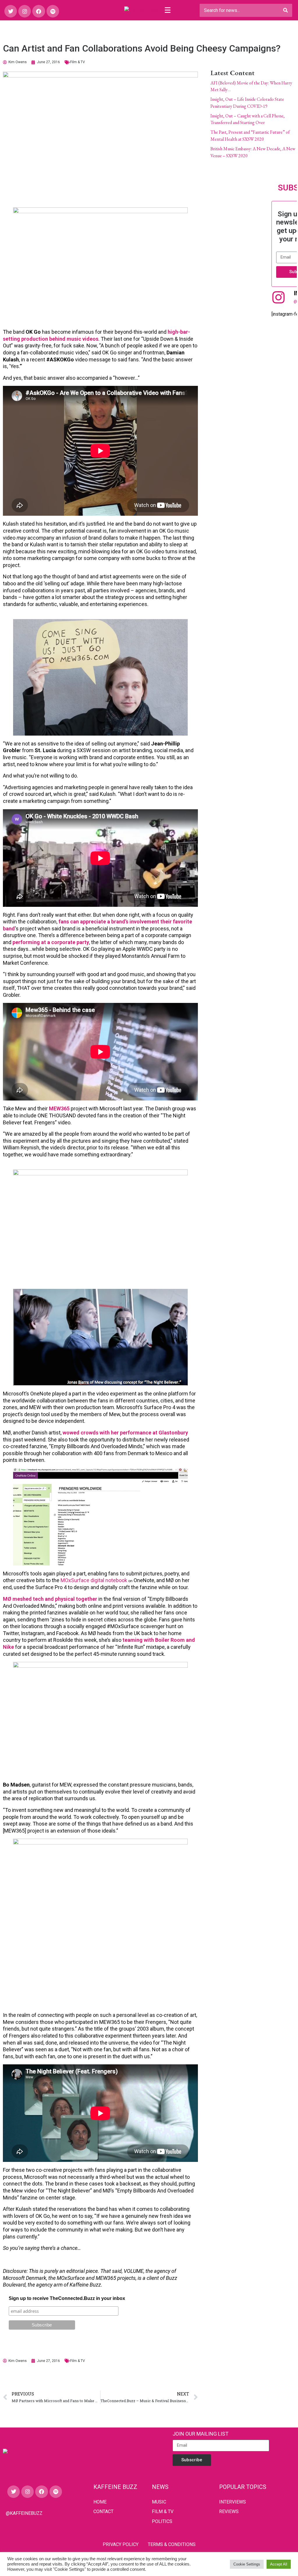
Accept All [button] (279, 2564)
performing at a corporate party (51, 942)
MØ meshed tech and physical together (50, 1599)
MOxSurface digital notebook (94, 1580)
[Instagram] (25, 11)
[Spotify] (53, 11)
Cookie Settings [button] (247, 2564)
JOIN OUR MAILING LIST (201, 2434)
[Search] (285, 10)
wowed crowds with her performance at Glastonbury (125, 1433)
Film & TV (78, 62)
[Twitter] (11, 11)
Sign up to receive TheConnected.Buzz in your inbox (67, 2298)
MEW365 (59, 1108)
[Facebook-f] (39, 11)
